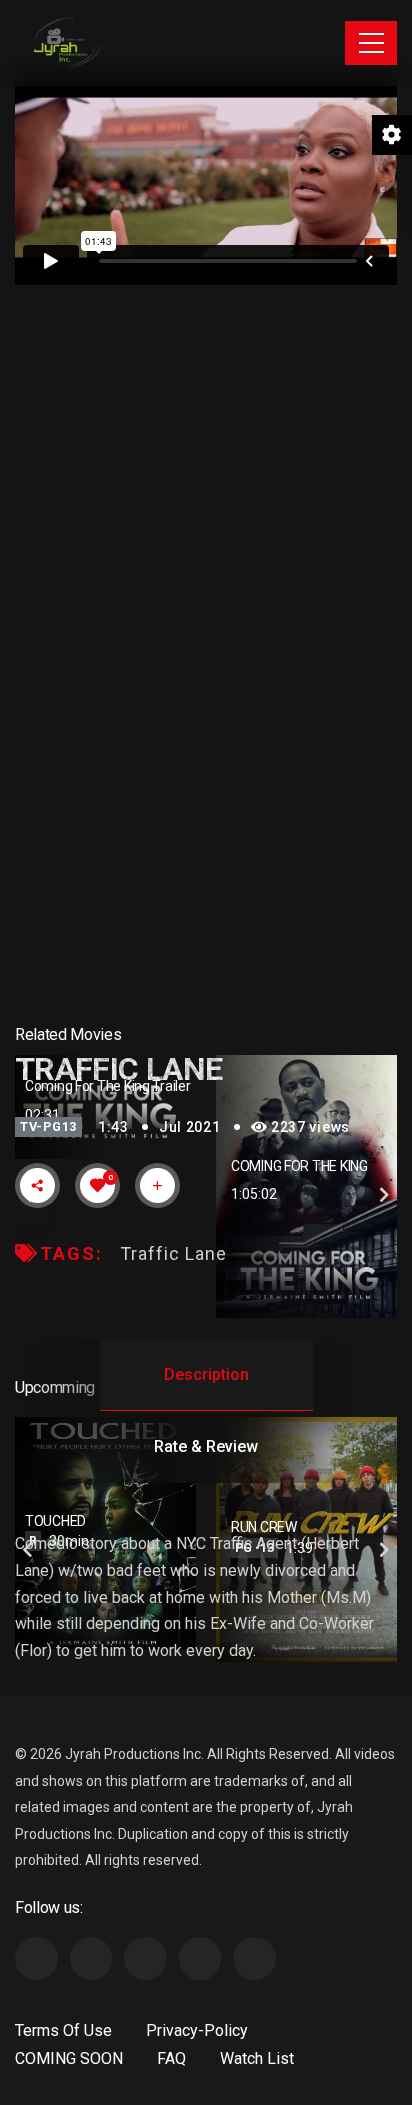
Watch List (257, 2058)
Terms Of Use (63, 2030)
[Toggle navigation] (371, 43)
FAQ (171, 2058)
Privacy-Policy (197, 2030)
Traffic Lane (173, 1253)
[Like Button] (98, 1185)
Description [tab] (206, 1374)
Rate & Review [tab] (206, 1446)
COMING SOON (69, 2058)
